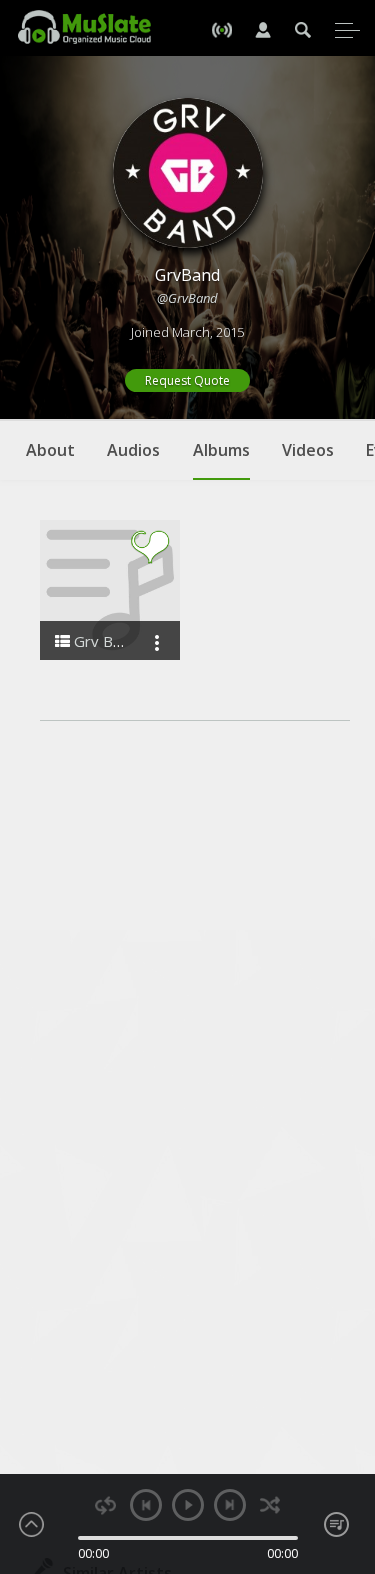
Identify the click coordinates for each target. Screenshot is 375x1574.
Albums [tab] (221, 450)
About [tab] (50, 450)
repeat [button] (105, 1505)
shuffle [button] (270, 1505)
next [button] (230, 1505)
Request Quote (187, 380)
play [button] (188, 1505)
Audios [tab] (133, 450)
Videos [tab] (308, 450)
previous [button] (146, 1505)
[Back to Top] (345, 1444)
